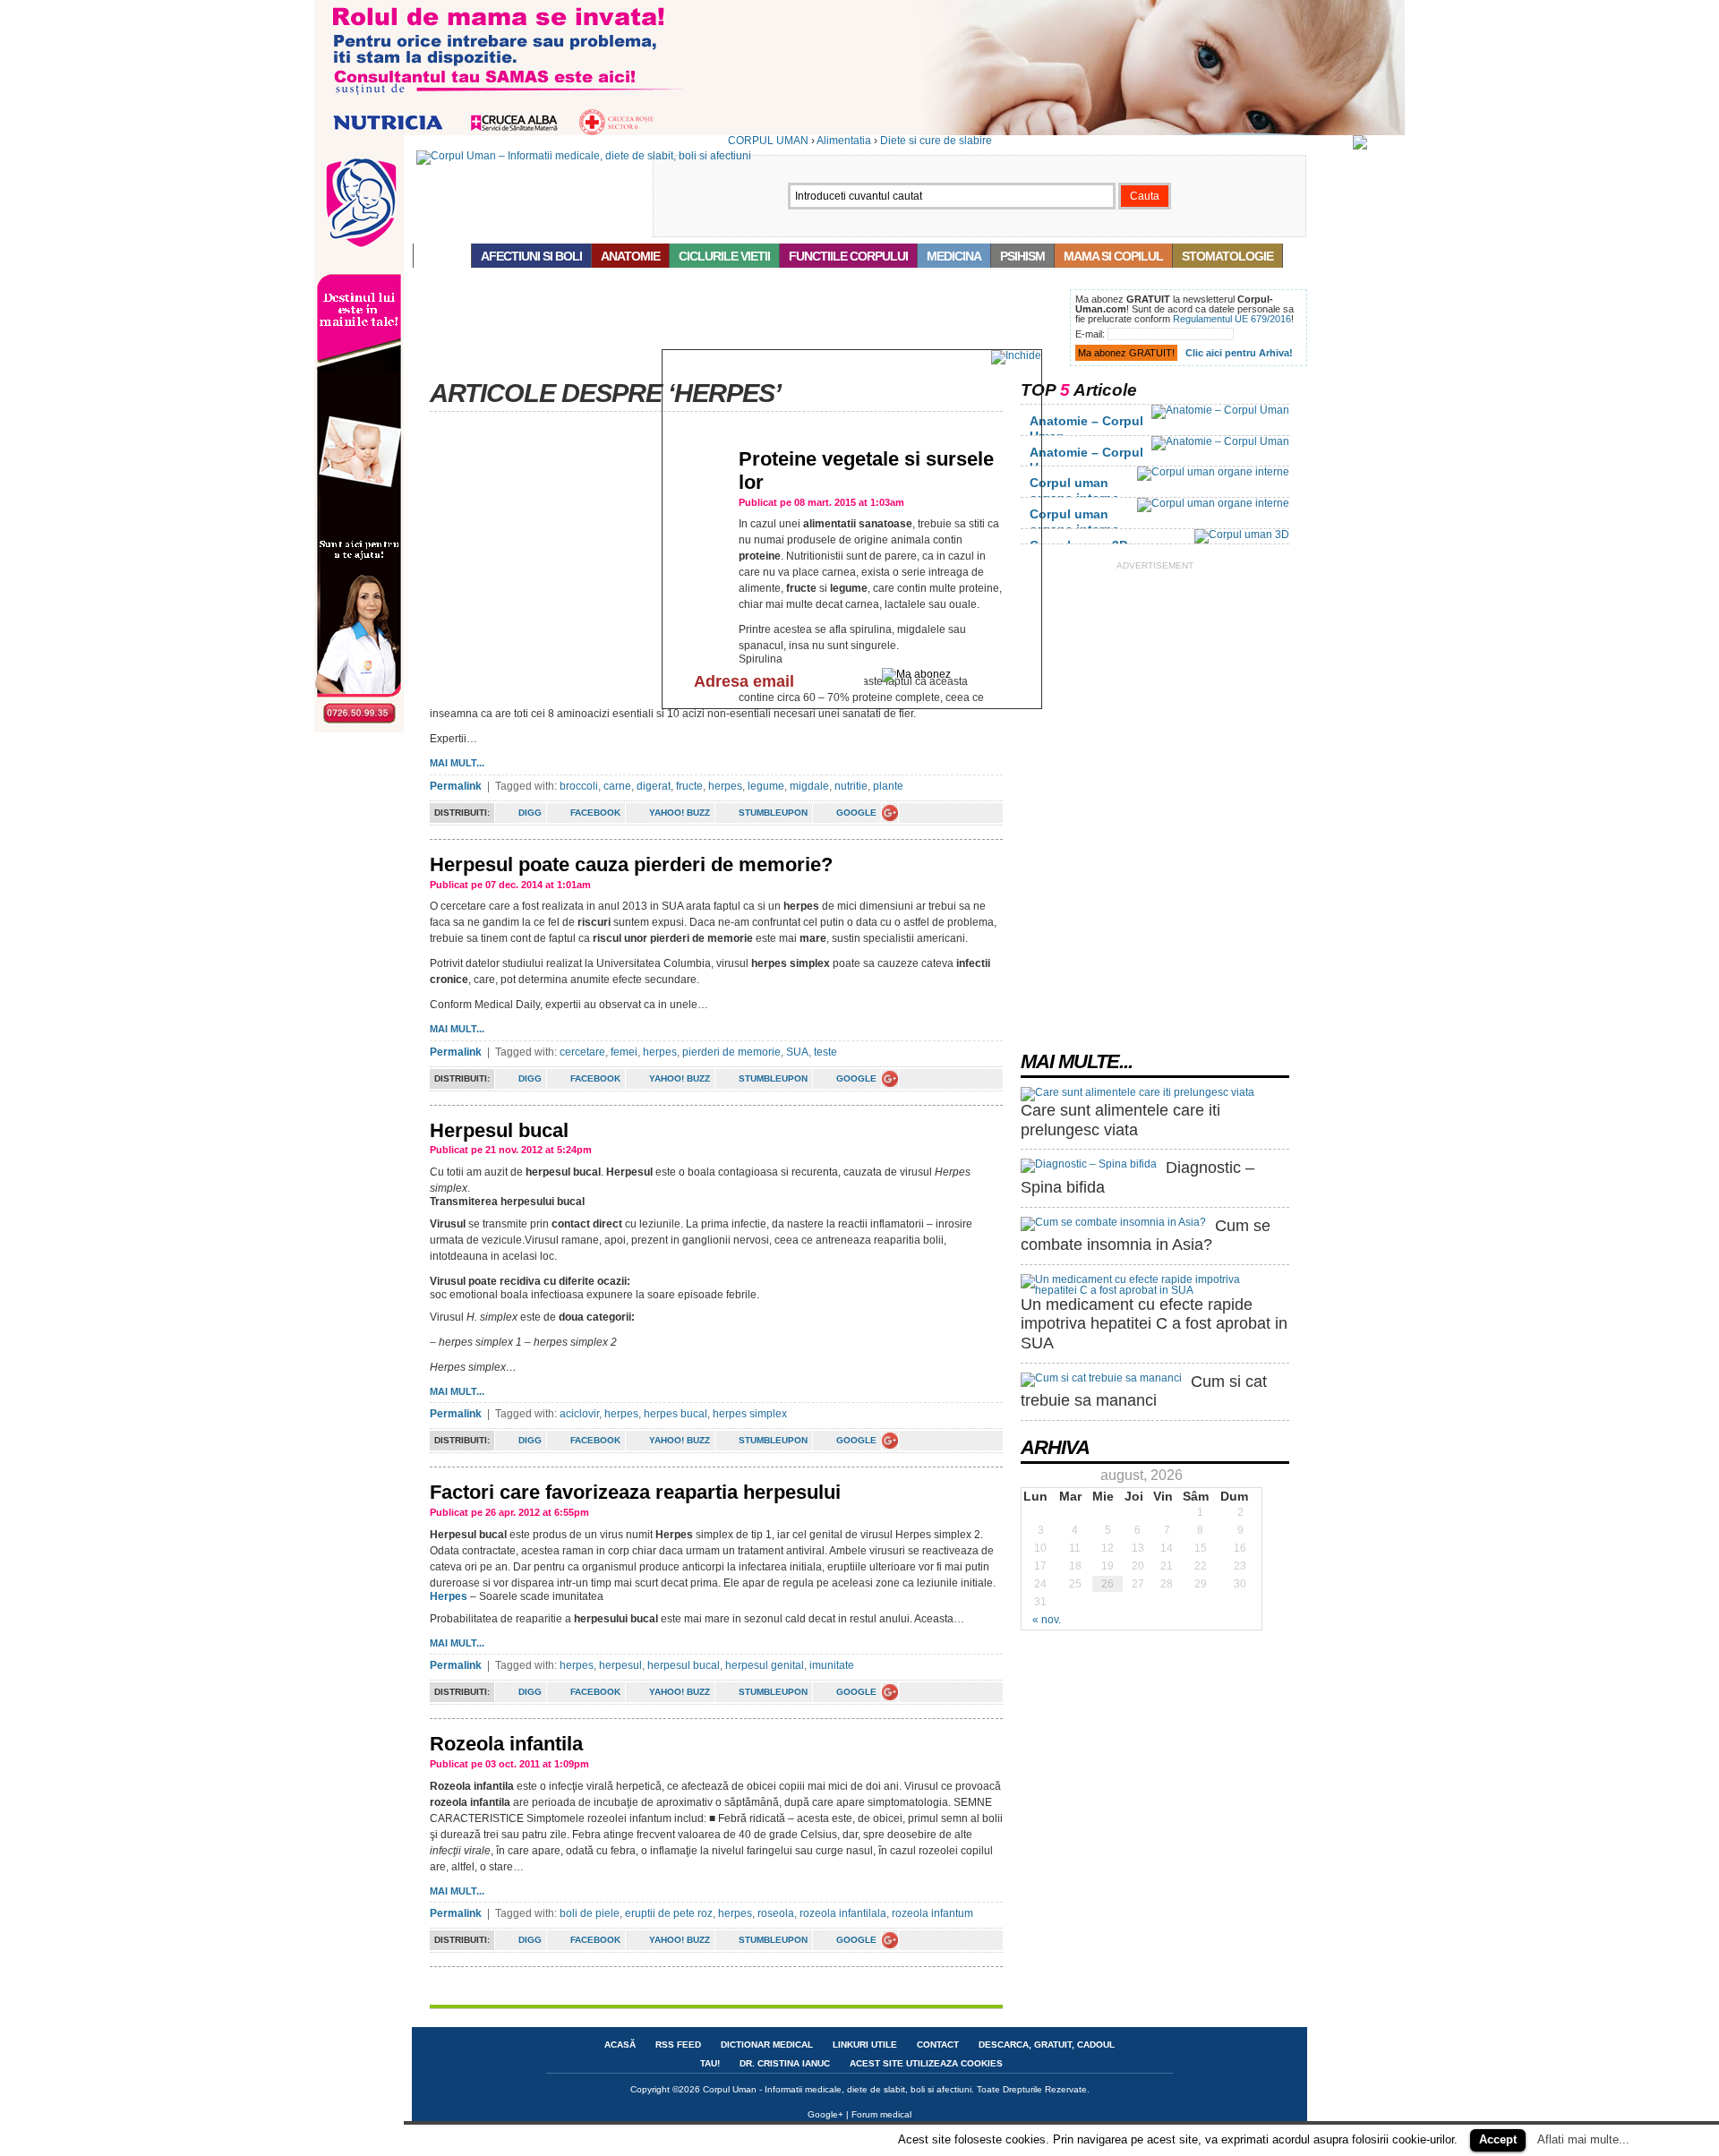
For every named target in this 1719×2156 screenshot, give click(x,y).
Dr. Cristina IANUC (785, 2063)
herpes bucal (676, 1414)
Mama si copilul (1113, 256)
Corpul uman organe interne (1074, 490)
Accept (1498, 2139)
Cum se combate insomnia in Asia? (1146, 1236)
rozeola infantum (932, 1913)
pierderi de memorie (731, 1052)
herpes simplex (750, 1414)
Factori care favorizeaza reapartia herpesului (635, 1492)
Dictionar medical (767, 2045)
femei (624, 1052)
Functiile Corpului (848, 256)
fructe (689, 786)
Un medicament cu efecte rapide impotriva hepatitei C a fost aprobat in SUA (1154, 1324)
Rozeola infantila (506, 1744)
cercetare (582, 1052)
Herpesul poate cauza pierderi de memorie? (631, 864)
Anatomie (630, 256)
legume (766, 786)
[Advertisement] (738, 329)
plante (888, 786)
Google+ (825, 2114)
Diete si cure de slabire (936, 141)
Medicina (954, 256)
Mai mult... (457, 763)
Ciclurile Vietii (724, 256)
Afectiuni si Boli (531, 256)
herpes (725, 786)
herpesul (620, 1665)
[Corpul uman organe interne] (1213, 472)
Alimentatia (844, 141)
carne (617, 786)
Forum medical (881, 2114)
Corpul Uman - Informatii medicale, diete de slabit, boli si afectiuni (837, 2089)
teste (825, 1052)
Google (856, 813)
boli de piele (590, 1913)
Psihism (1022, 256)
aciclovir (579, 1414)
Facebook (595, 813)
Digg (530, 813)
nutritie (851, 786)
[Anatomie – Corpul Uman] (1220, 410)
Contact (938, 2045)
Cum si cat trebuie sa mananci (1144, 1391)
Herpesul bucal (499, 1130)
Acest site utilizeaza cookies (926, 2063)
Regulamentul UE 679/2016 (1232, 319)
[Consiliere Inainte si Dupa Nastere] (859, 132)
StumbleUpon (773, 813)
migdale (809, 786)
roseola (776, 1913)
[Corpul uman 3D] (1242, 535)
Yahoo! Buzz (680, 813)
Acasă (442, 256)
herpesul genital (765, 1665)
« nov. (1047, 1620)
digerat (654, 786)
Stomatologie (1227, 256)
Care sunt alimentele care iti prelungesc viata (1120, 1120)
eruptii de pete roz (669, 1913)
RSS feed (678, 2045)
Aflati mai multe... (1583, 2139)
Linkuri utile (865, 2045)
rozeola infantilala (843, 1913)
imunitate (832, 1665)
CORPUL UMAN (768, 141)
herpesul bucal (684, 1665)
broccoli (579, 786)
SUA (797, 1052)
